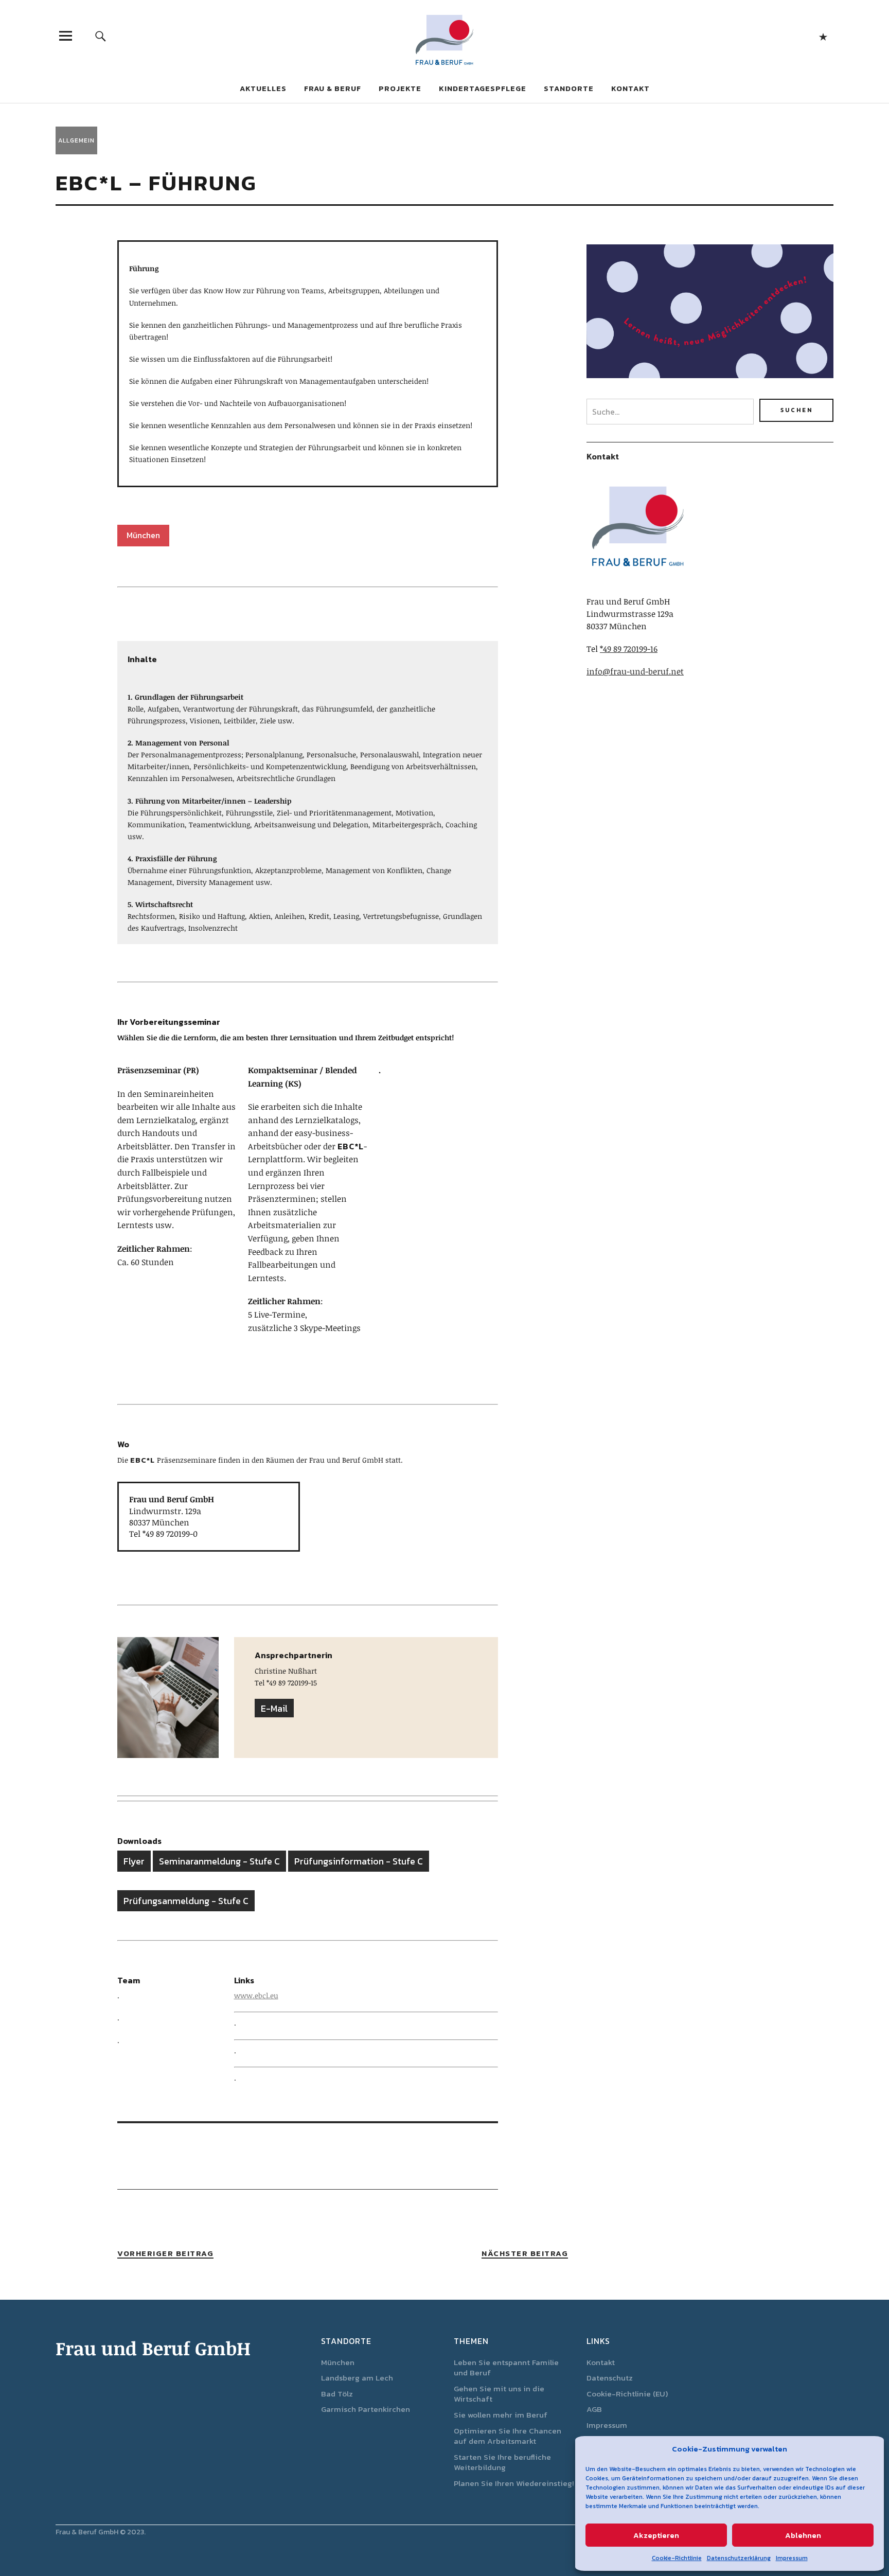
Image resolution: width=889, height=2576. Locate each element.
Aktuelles (263, 88)
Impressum (792, 2558)
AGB (594, 2409)
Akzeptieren (656, 2535)
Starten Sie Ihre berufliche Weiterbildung (502, 2462)
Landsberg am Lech (357, 2378)
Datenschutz (610, 2378)
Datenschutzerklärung (739, 2558)
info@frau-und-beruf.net (635, 671)
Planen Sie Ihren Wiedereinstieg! (514, 2483)
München (338, 2362)
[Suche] (101, 36)
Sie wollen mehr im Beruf (501, 2415)
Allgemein (76, 140)
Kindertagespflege (483, 88)
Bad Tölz (337, 2394)
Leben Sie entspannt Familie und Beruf (506, 2368)
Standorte (569, 88)
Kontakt (630, 88)
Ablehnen (803, 2535)
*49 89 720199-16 (629, 649)
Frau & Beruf (333, 88)
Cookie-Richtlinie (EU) (627, 2394)
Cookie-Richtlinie (677, 2558)
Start (823, 36)
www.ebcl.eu (256, 1995)
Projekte (400, 88)
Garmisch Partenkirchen (366, 2409)
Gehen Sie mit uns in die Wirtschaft (499, 2394)
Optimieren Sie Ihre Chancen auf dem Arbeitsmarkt (508, 2436)
